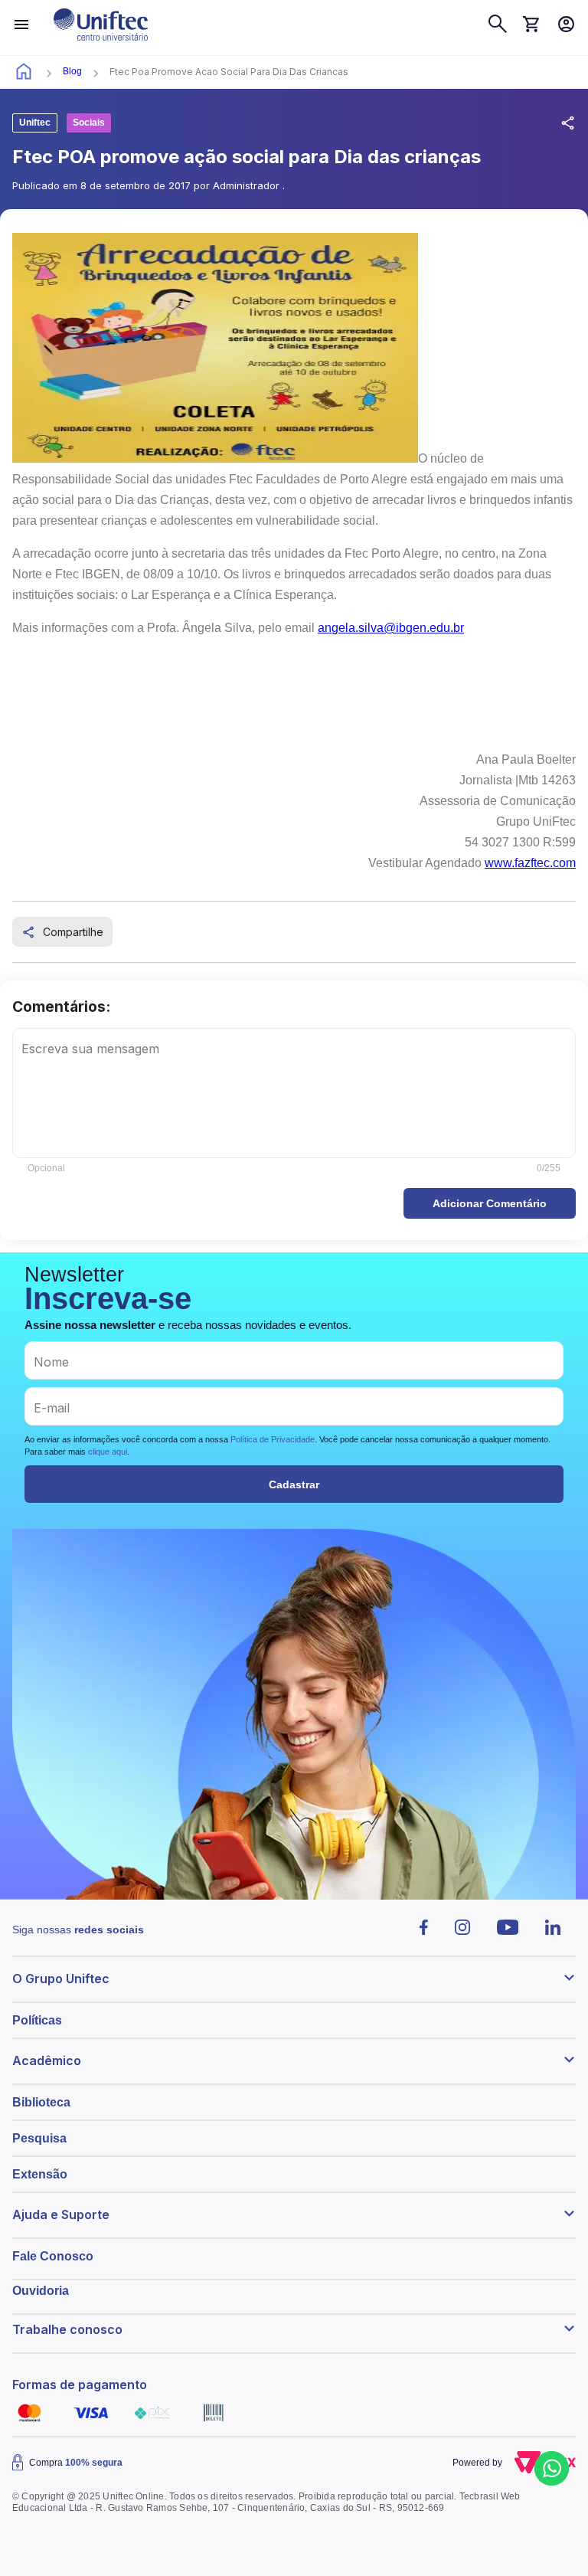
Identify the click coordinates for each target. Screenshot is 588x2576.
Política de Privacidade (273, 1439)
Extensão (40, 2174)
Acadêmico (47, 2060)
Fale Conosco (53, 2256)
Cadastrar (294, 1484)
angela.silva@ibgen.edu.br (391, 628)
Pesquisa (39, 2138)
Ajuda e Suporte (61, 2214)
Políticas (37, 2020)
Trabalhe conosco (67, 2329)
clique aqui (108, 1452)
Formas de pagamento (80, 2385)
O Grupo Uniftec (61, 1979)
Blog (72, 71)
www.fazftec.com (530, 863)
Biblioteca (41, 2102)
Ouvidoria (41, 2291)
